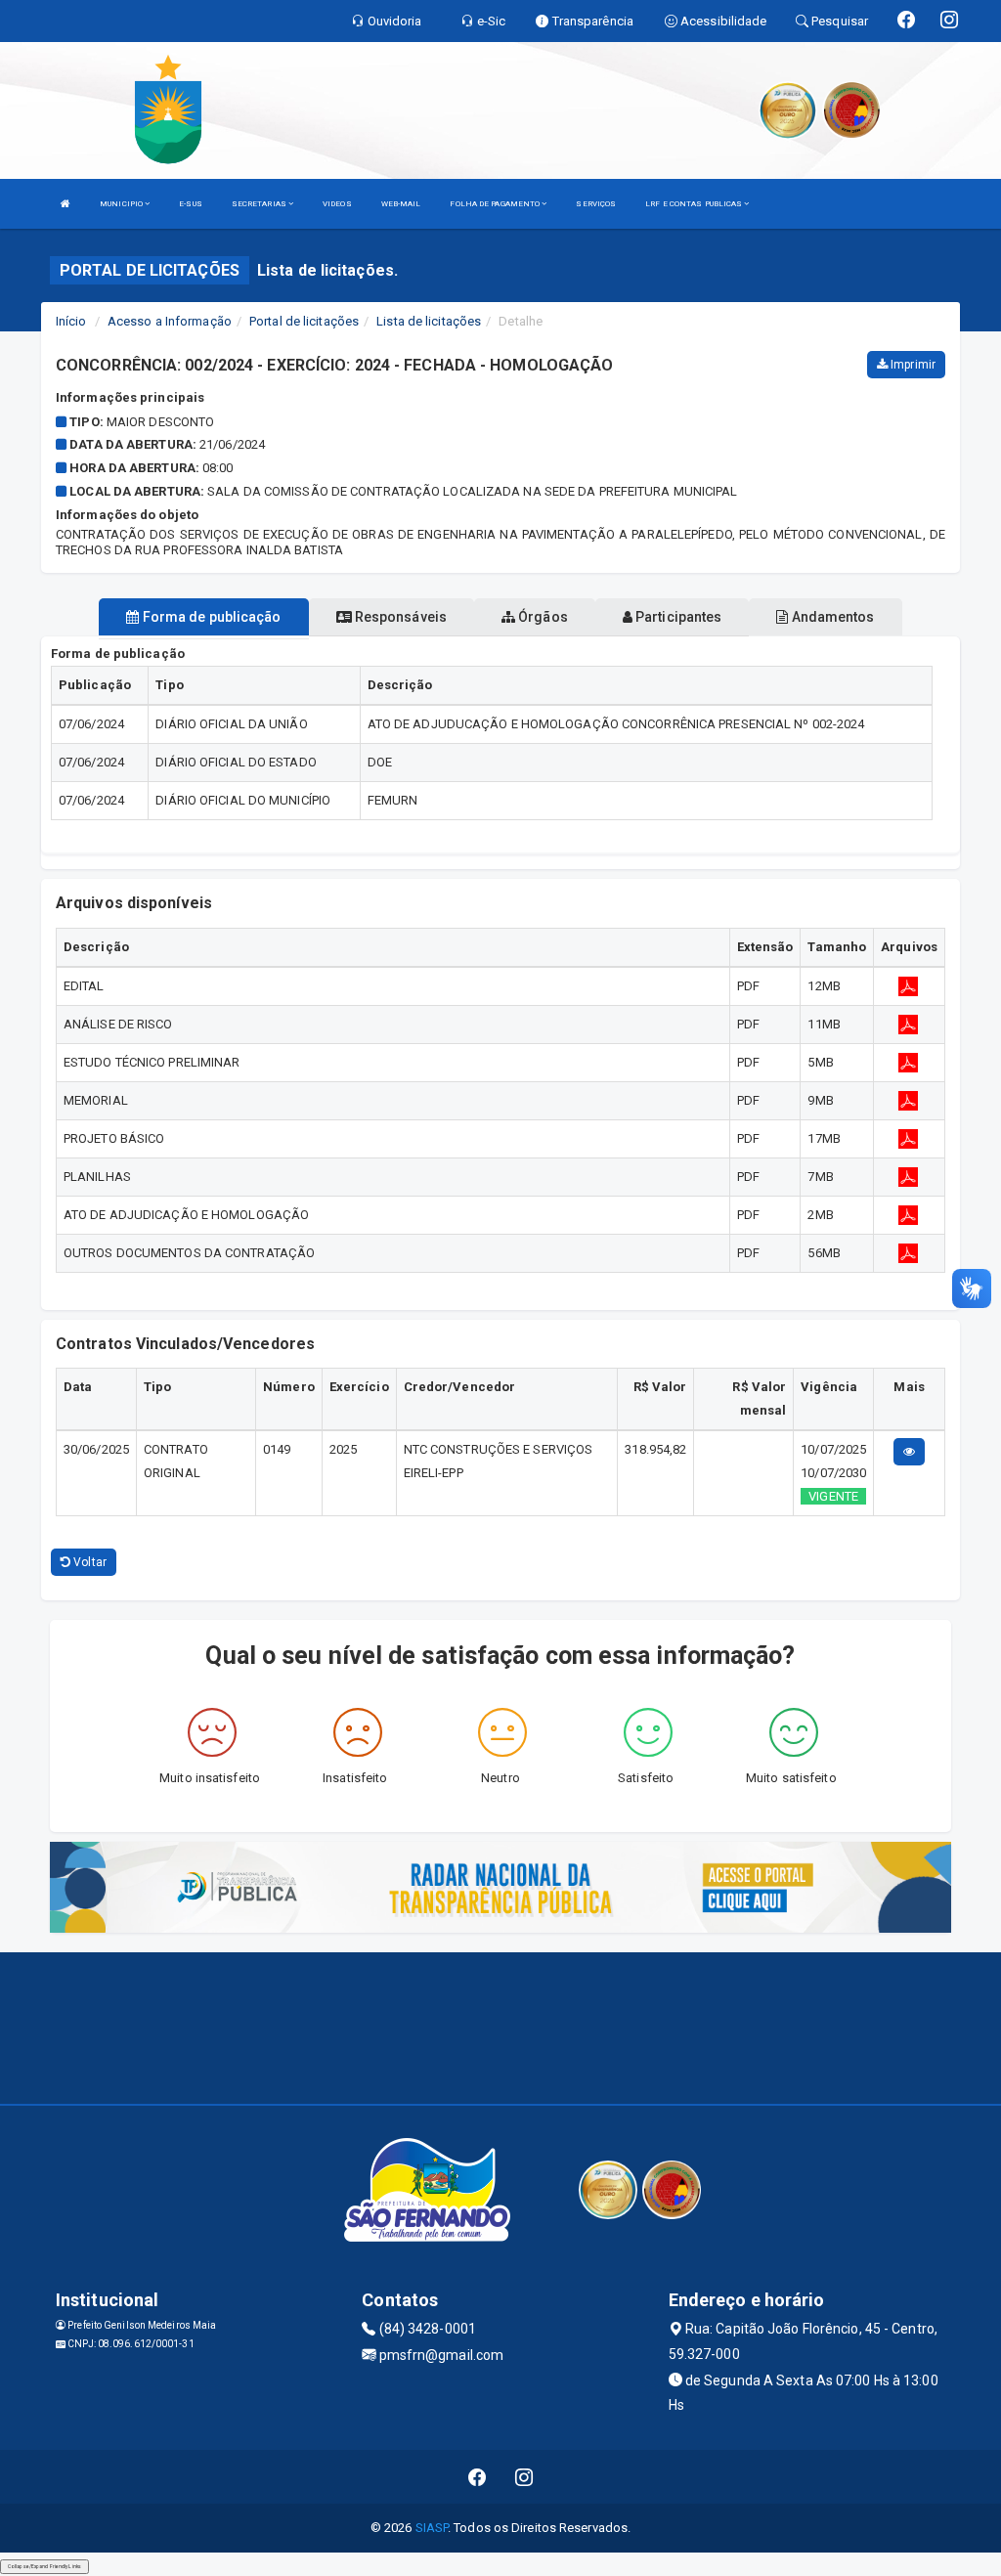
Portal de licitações (304, 321)
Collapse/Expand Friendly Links (44, 2566)
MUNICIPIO (122, 204)
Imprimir (912, 365)
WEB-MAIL (401, 204)
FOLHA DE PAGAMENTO (496, 204)
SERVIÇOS (596, 204)
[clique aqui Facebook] (478, 2477)
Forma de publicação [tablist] (211, 617)
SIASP (432, 2528)
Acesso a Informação (170, 321)
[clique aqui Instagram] (524, 2477)
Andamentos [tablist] (831, 617)
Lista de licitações (429, 321)
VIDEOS (337, 204)
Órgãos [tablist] (542, 617)
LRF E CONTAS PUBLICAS (695, 204)
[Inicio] (65, 204)
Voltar (88, 1562)
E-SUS (191, 204)
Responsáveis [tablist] (399, 617)
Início (71, 321)
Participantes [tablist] (677, 617)
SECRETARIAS (260, 204)
